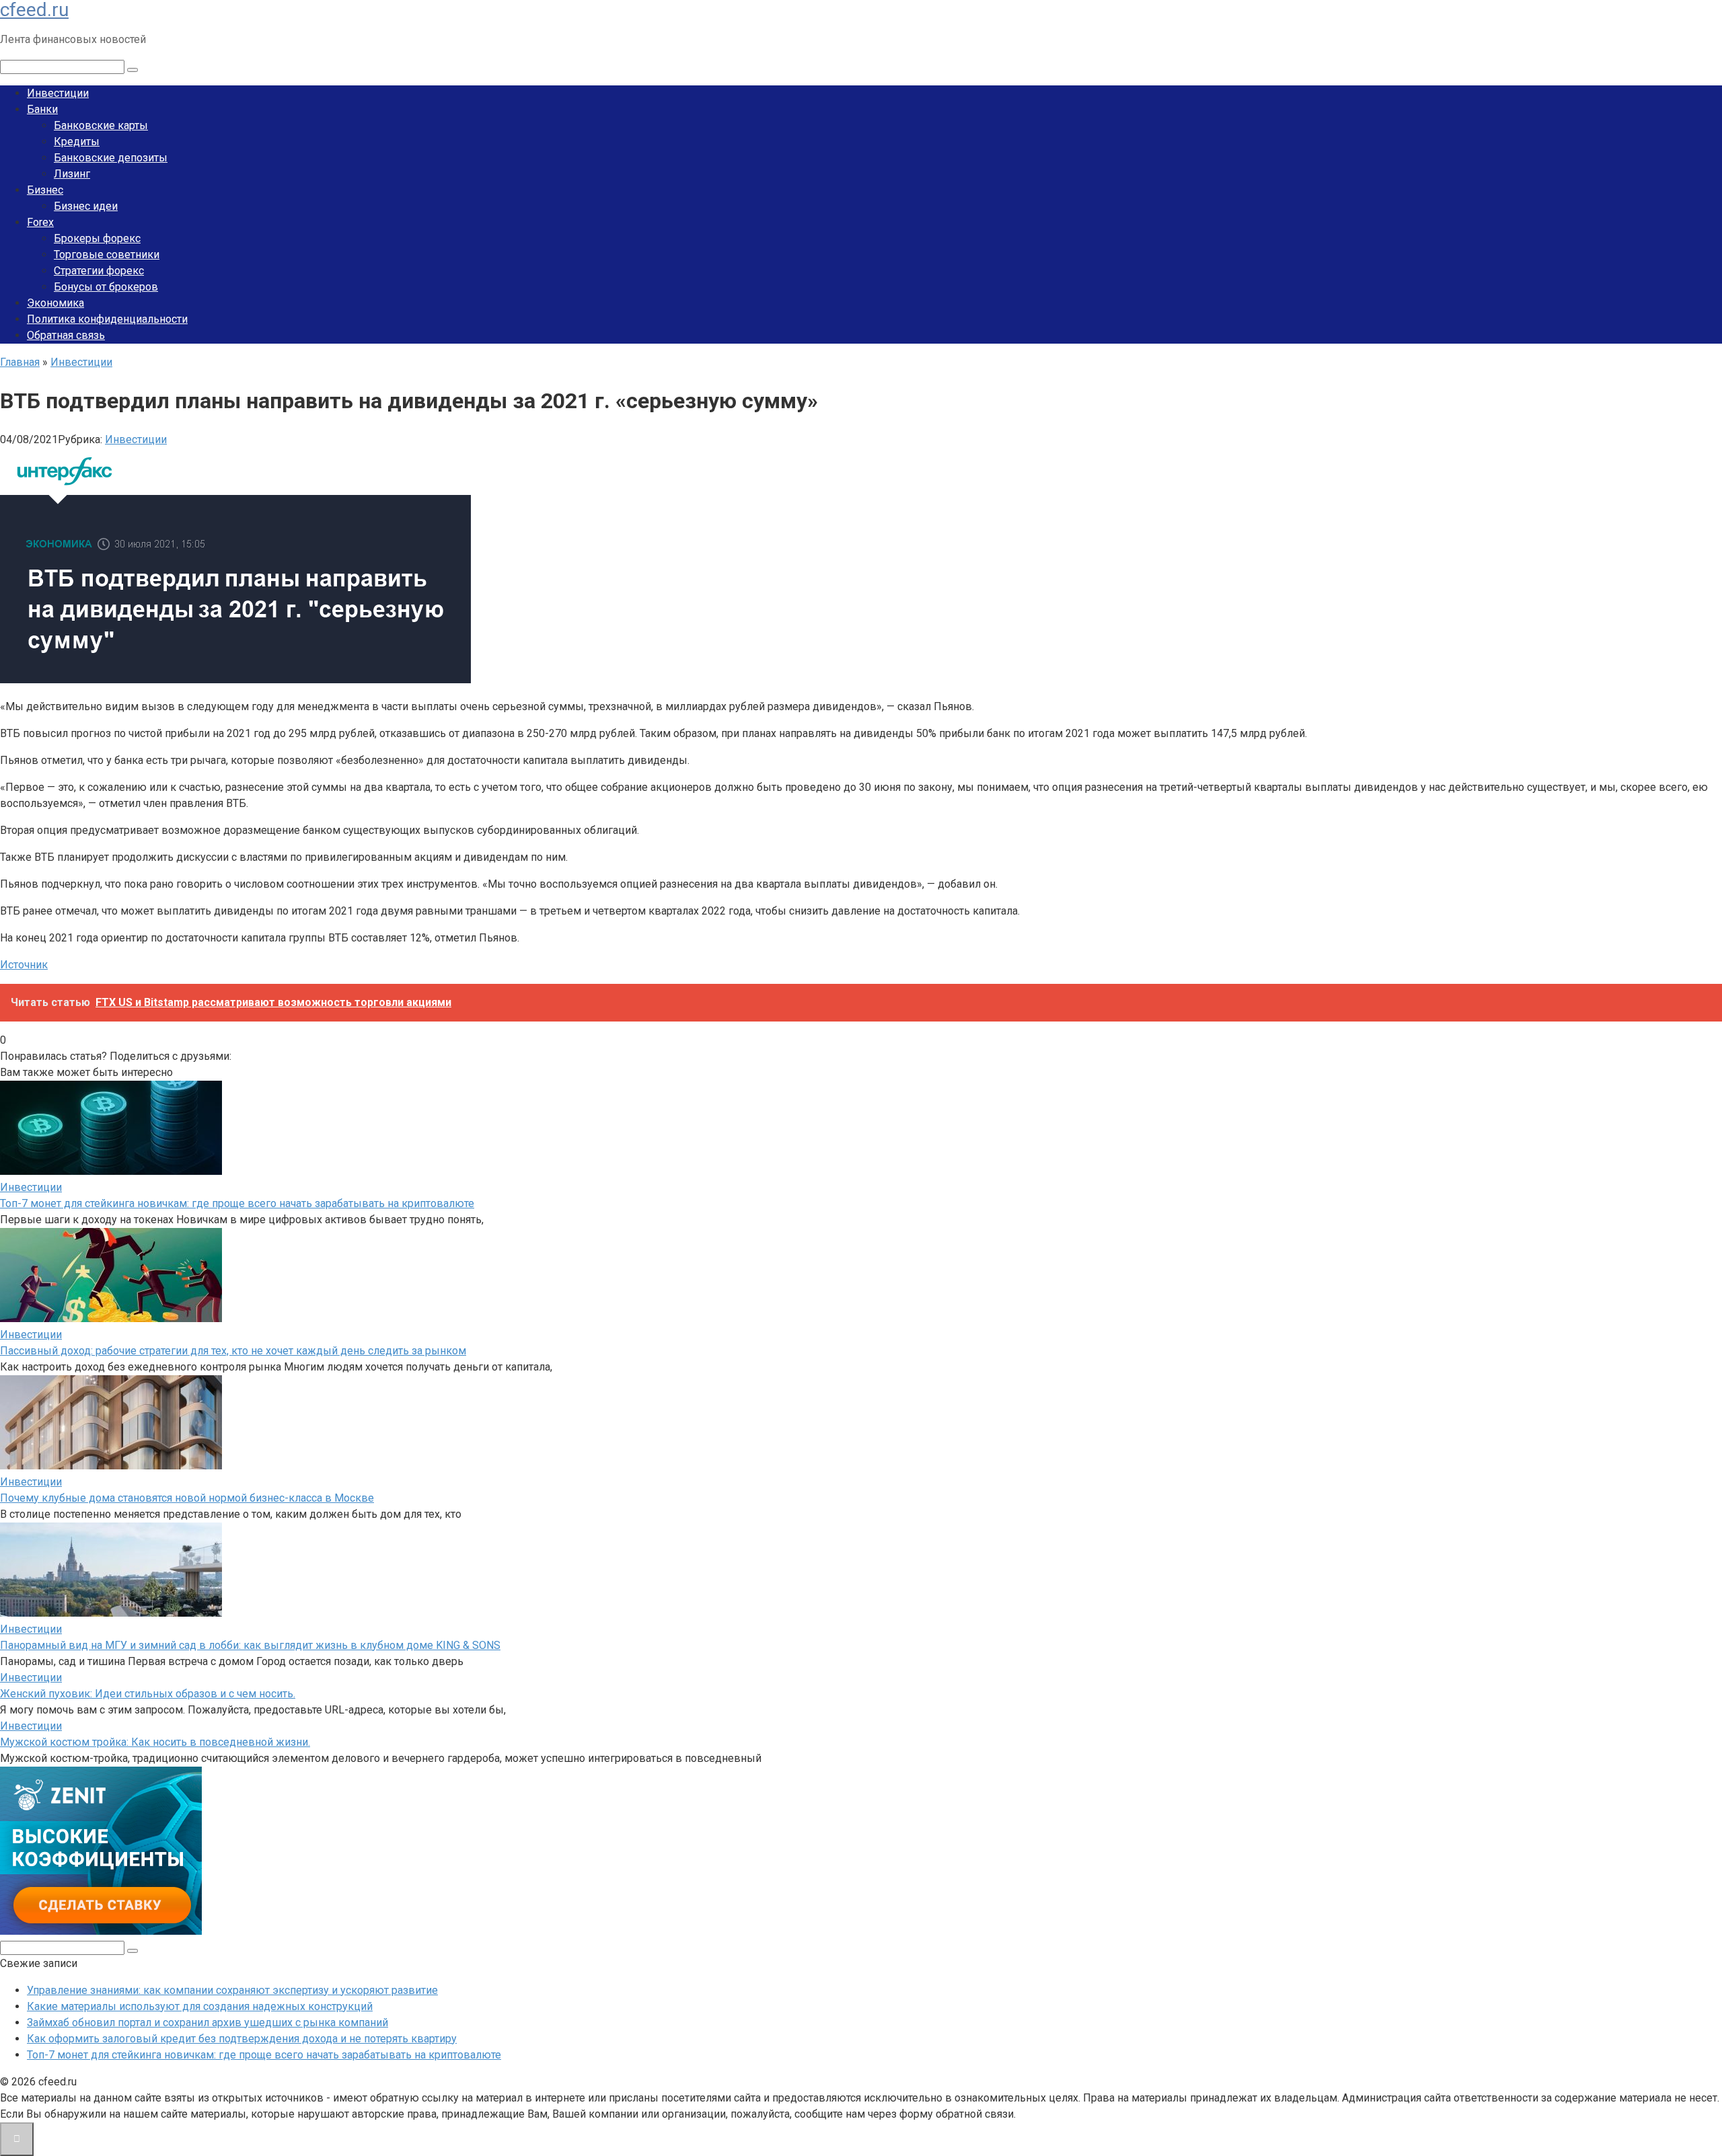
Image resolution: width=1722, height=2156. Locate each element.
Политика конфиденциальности (107, 319)
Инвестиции (58, 93)
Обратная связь (66, 335)
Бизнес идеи (86, 206)
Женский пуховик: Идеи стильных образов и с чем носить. (148, 1694)
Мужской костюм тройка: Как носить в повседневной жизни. (155, 1742)
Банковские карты (101, 125)
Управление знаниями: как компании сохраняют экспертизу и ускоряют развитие (232, 1990)
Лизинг (72, 174)
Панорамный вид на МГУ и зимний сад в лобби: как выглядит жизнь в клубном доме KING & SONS (250, 1645)
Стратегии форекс (99, 271)
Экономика (55, 303)
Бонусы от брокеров (106, 287)
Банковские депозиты (111, 158)
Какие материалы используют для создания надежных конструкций (200, 2006)
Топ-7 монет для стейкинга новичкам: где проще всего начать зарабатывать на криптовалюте (237, 1203)
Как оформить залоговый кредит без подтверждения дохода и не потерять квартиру (242, 2039)
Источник (24, 965)
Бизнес (45, 190)
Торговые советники (107, 255)
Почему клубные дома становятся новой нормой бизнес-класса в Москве (187, 1498)
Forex (40, 222)
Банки (42, 109)
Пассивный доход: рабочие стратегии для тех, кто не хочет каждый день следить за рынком (233, 1351)
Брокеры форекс (97, 238)
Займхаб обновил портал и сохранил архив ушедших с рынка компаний (208, 2023)
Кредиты (77, 142)
